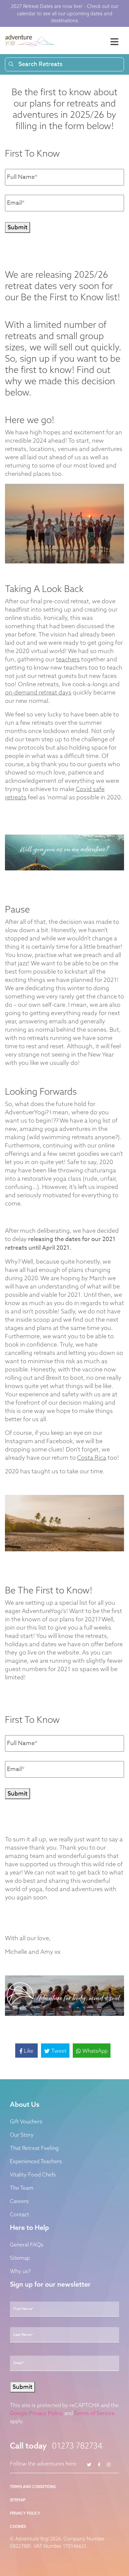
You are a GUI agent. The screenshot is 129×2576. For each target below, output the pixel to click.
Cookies (18, 2527)
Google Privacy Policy (36, 2413)
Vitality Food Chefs (33, 2174)
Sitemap (20, 2258)
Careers (19, 2201)
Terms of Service (94, 2413)
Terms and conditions (33, 2487)
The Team (22, 2188)
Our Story (22, 2135)
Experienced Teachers (36, 2161)
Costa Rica (92, 1458)
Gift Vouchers (26, 2121)
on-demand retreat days (38, 692)
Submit (18, 227)
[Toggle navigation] (114, 42)
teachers (68, 659)
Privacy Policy (25, 2513)
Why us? (20, 2271)
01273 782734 (77, 2446)
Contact (20, 2214)
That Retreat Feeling (34, 2148)
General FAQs (27, 2245)
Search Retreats (41, 64)
